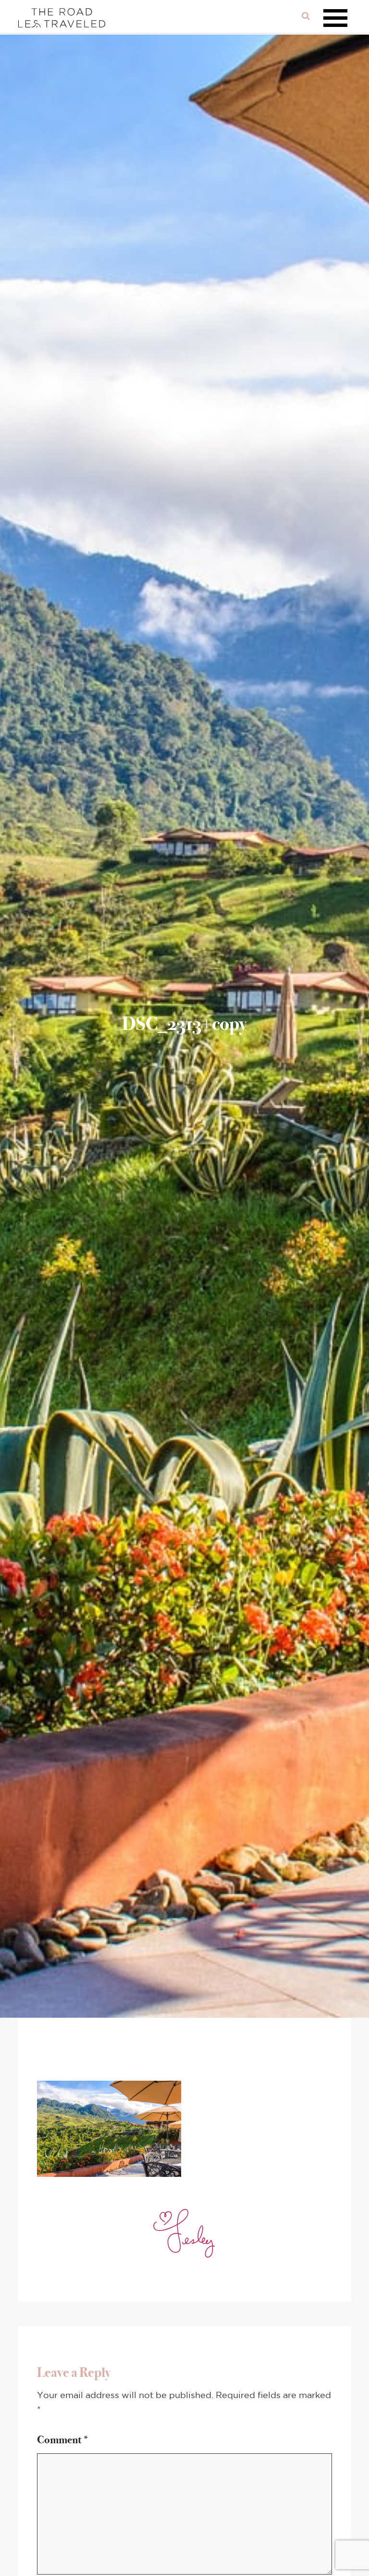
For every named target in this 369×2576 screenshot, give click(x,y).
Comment (63, 2440)
